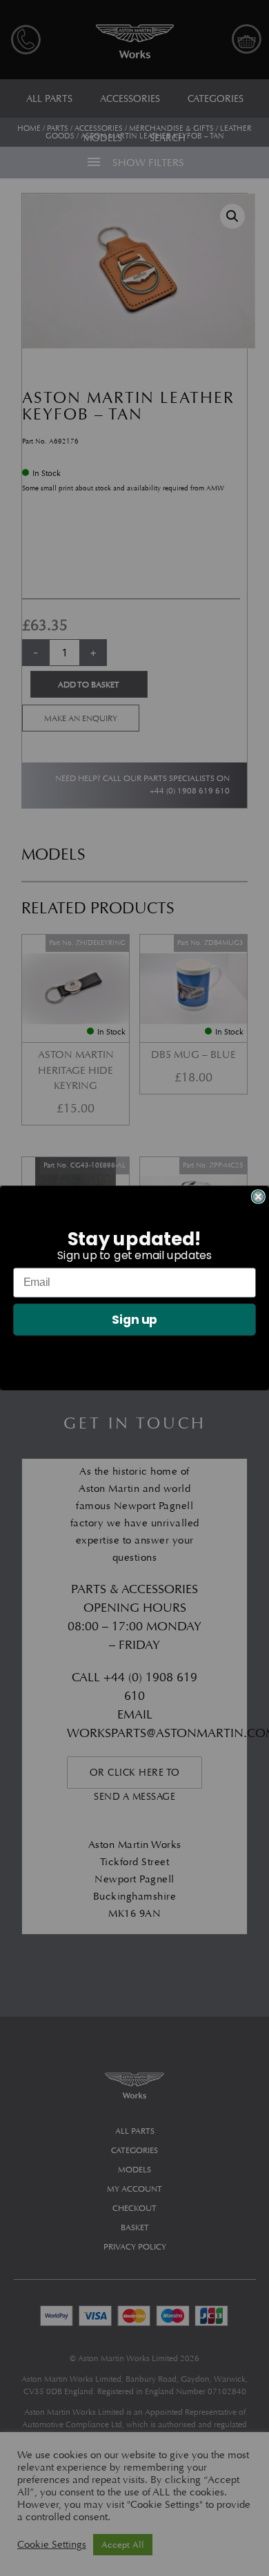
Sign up (135, 1320)
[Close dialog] (258, 1197)
